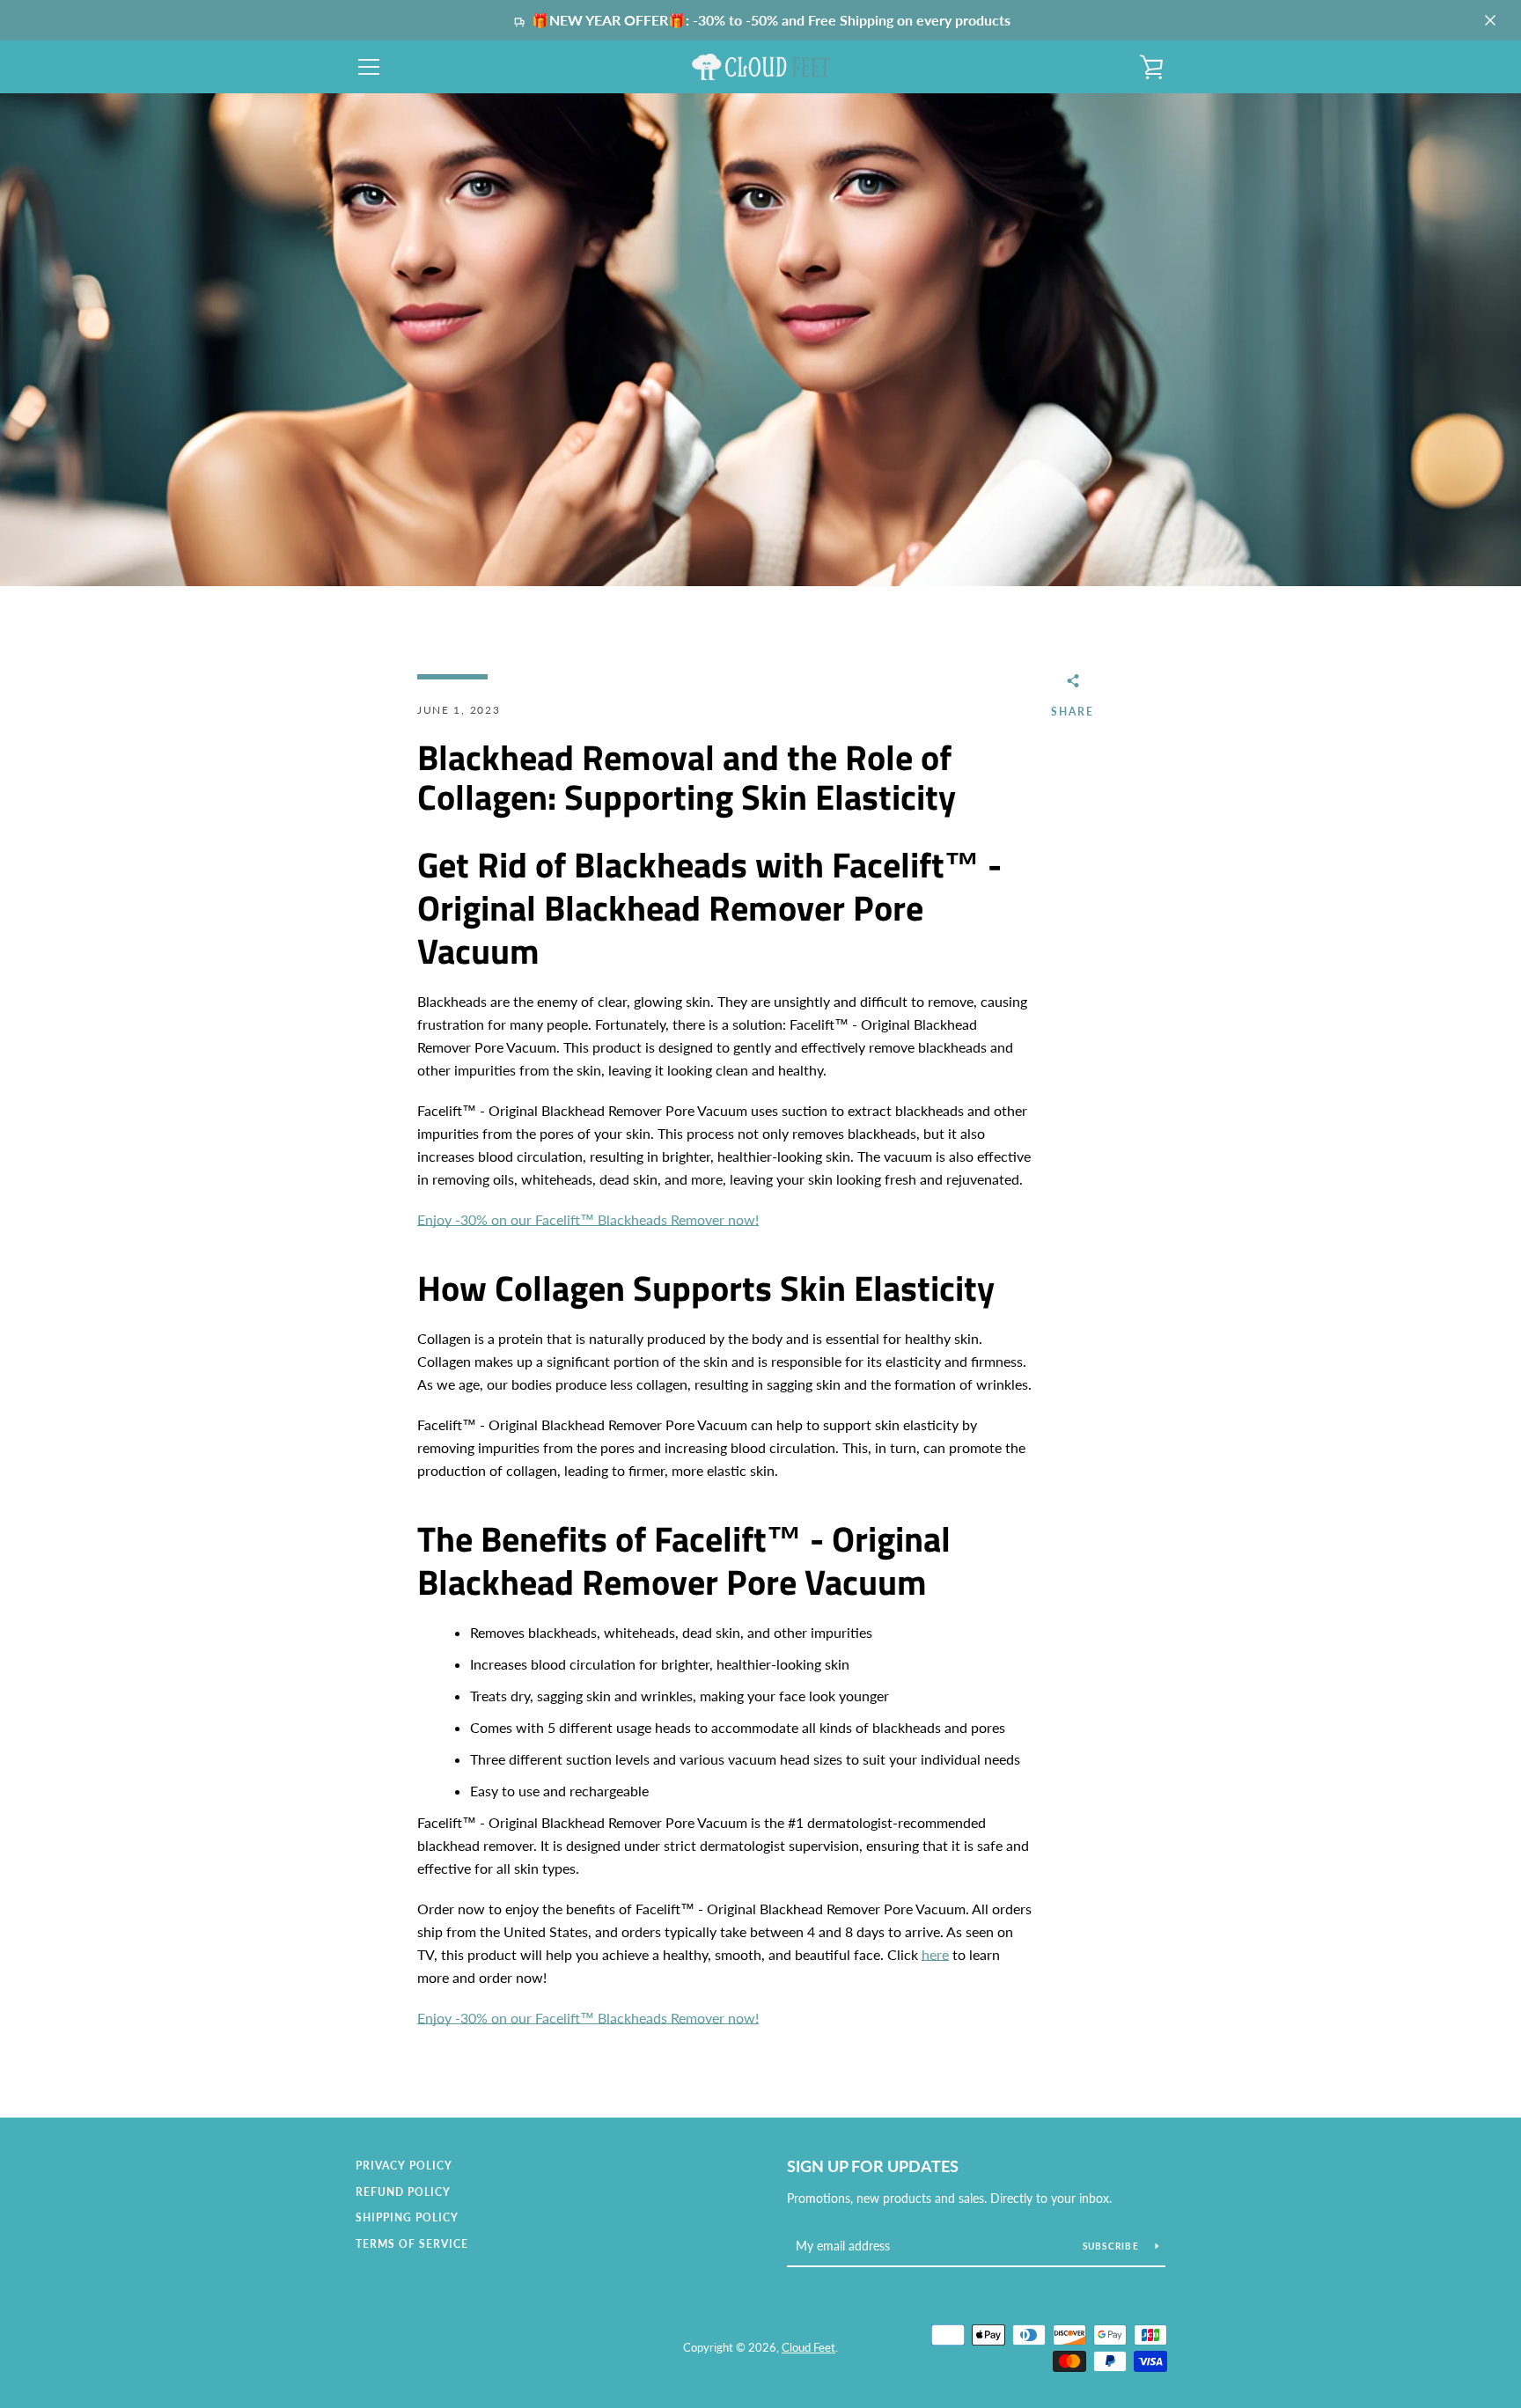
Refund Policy (403, 2192)
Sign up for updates (873, 2166)
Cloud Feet (808, 2347)
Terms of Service (412, 2244)
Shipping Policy (407, 2217)
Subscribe (1113, 2246)
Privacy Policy (404, 2166)
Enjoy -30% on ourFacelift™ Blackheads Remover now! (588, 1219)
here (935, 1954)
